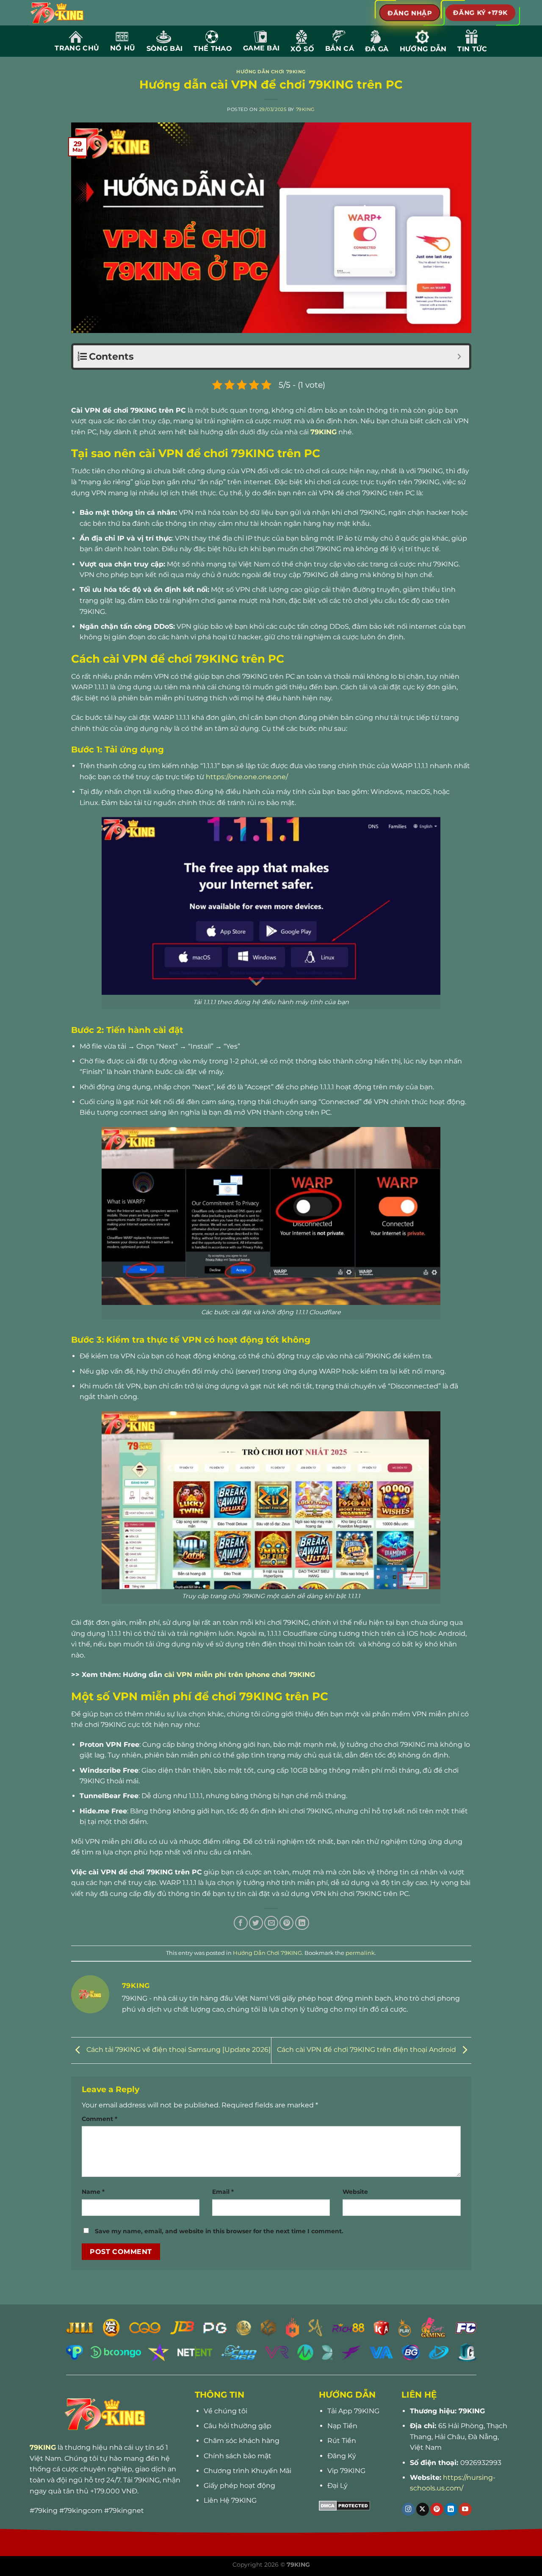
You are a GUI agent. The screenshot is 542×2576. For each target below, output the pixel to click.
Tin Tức (472, 49)
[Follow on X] (423, 2509)
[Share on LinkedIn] (302, 1923)
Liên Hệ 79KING (230, 2500)
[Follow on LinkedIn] (451, 2509)
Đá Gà (377, 49)
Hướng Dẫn (423, 49)
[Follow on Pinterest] (437, 2509)
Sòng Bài (165, 49)
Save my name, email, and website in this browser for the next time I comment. (219, 2231)
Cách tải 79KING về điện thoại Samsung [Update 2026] (178, 2050)
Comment (100, 2119)
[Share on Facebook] (241, 1923)
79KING (306, 109)
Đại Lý (337, 2486)
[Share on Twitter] (256, 1923)
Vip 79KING (346, 2471)
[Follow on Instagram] (408, 2509)
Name (93, 2192)
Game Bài (261, 48)
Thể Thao (213, 49)
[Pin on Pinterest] (286, 1923)
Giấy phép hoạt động (239, 2486)
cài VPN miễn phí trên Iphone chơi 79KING (240, 1675)
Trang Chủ (77, 48)
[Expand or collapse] (460, 357)
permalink (360, 1953)
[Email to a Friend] (271, 1923)
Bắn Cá (340, 49)
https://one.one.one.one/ (247, 777)
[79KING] (67, 13)
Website (355, 2192)
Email (223, 2192)
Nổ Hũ (123, 48)
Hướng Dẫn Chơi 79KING (271, 72)
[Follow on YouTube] (465, 2509)
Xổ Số (302, 49)
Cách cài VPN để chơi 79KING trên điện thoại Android (367, 2050)
